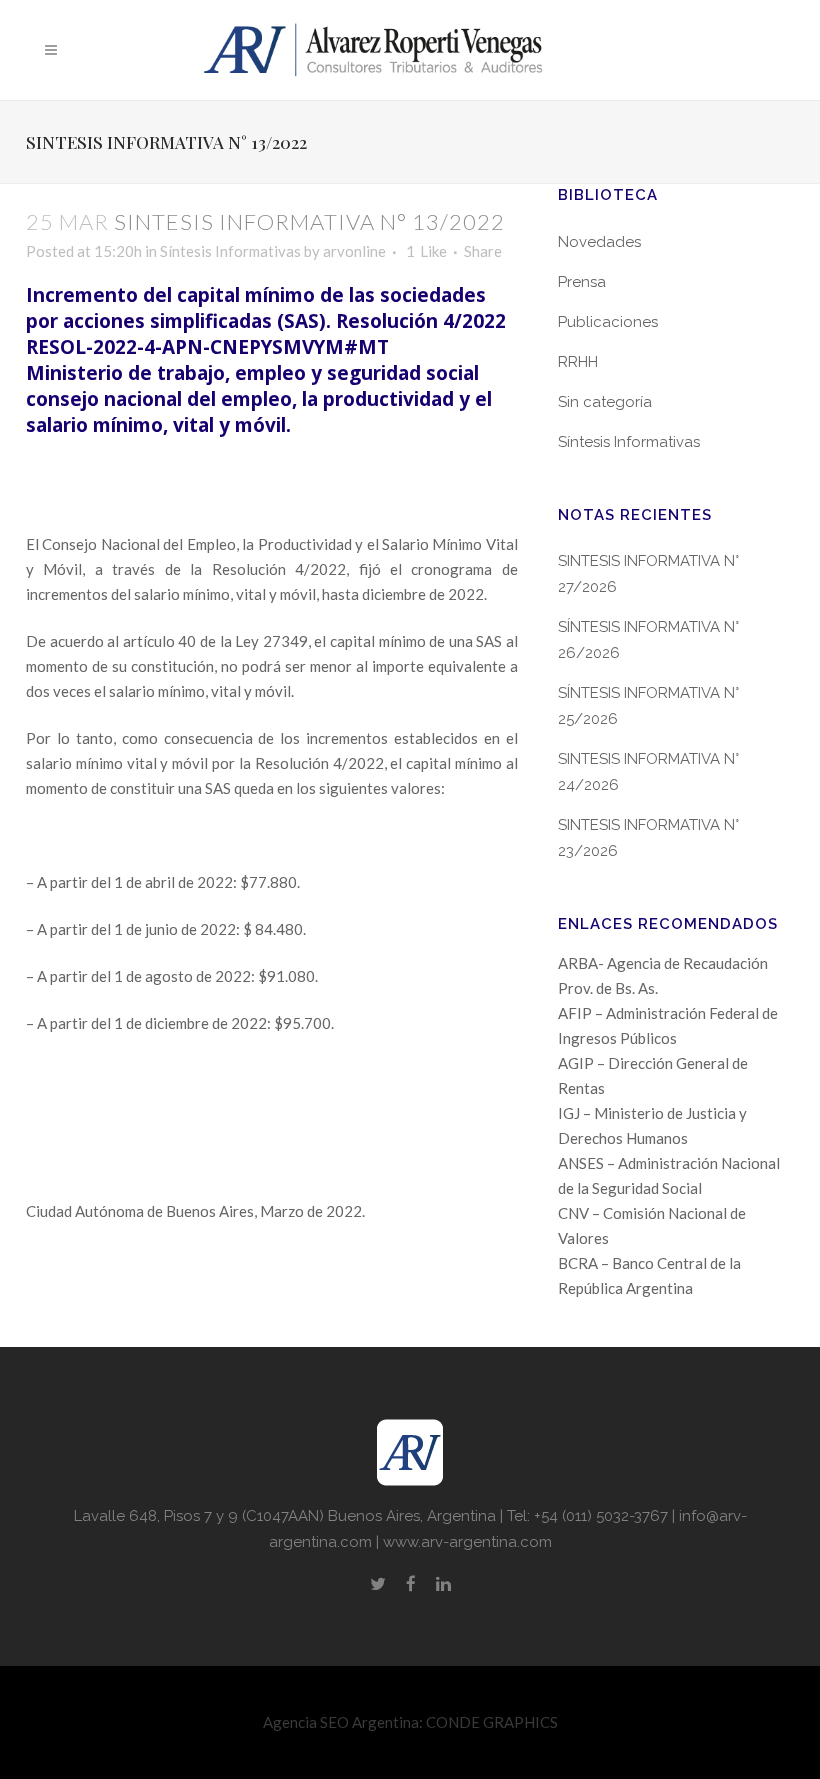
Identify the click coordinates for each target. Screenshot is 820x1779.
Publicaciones (608, 322)
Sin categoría (605, 402)
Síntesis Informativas (230, 251)
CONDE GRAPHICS (492, 1722)
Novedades (599, 242)
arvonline (354, 251)
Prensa (582, 282)
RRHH (578, 362)
